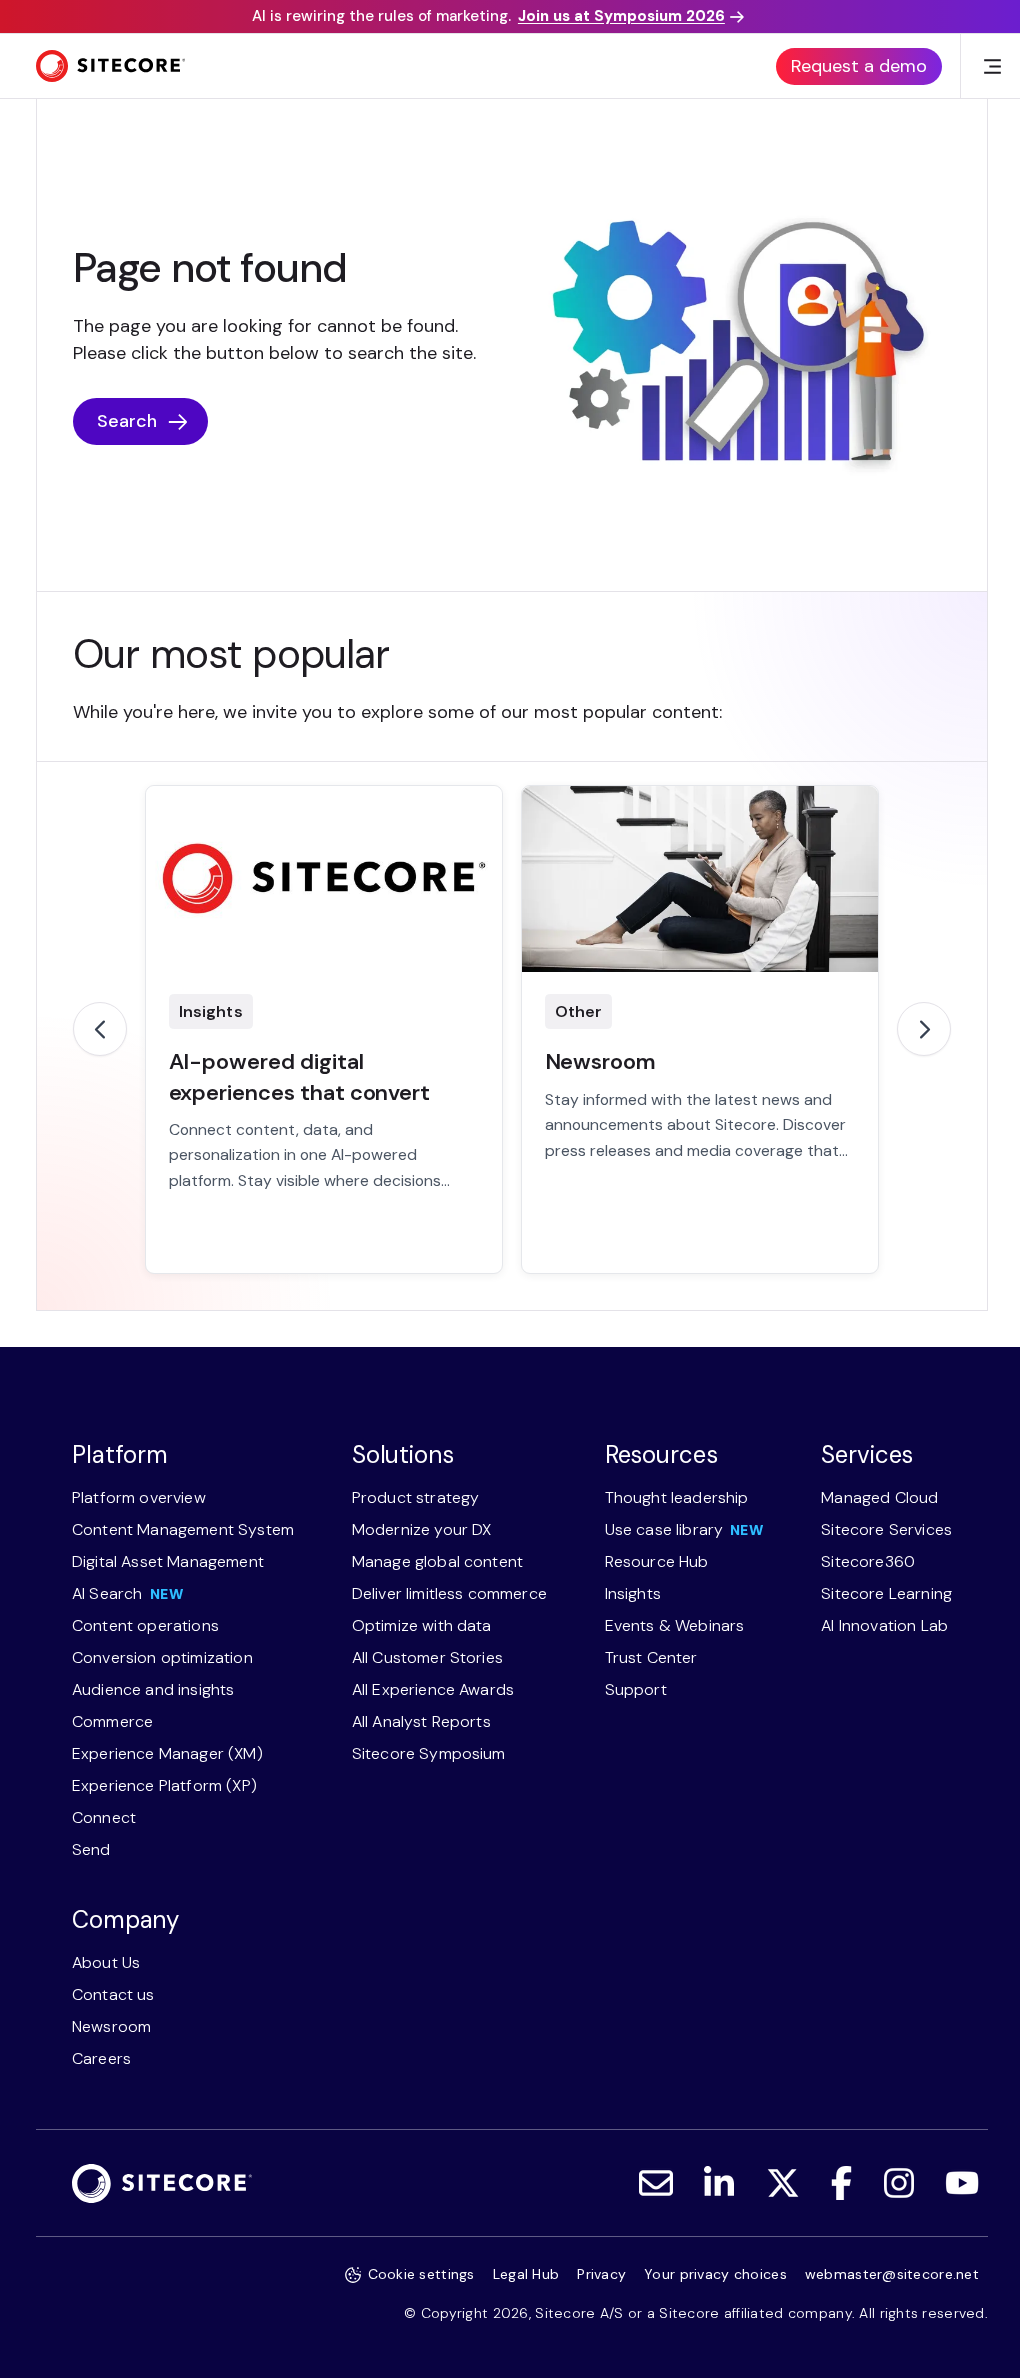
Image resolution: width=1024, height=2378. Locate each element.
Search (127, 421)
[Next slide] (924, 1029)
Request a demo (859, 66)
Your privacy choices (715, 2274)
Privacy (601, 2274)
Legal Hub (526, 2274)
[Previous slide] (100, 1029)
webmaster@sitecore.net (892, 2274)
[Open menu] (992, 66)
